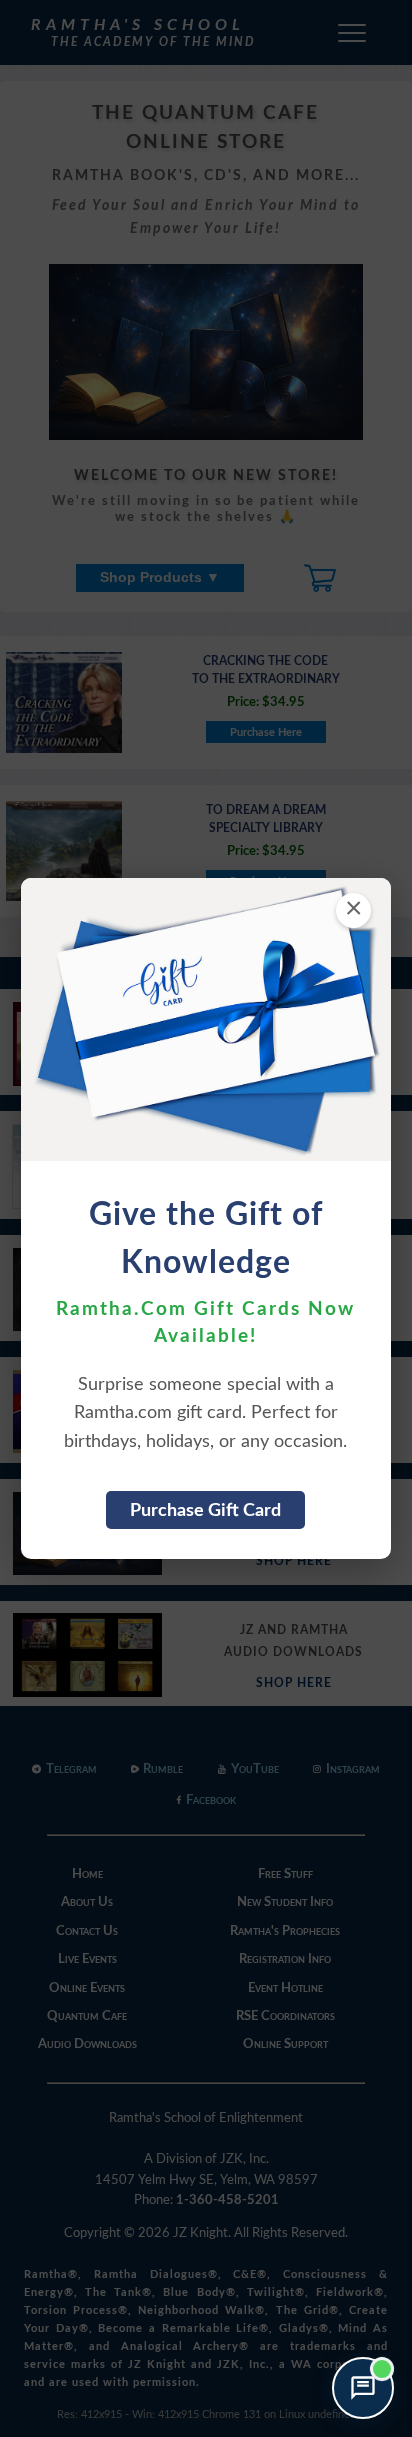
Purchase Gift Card (205, 1510)
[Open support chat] (363, 2388)
